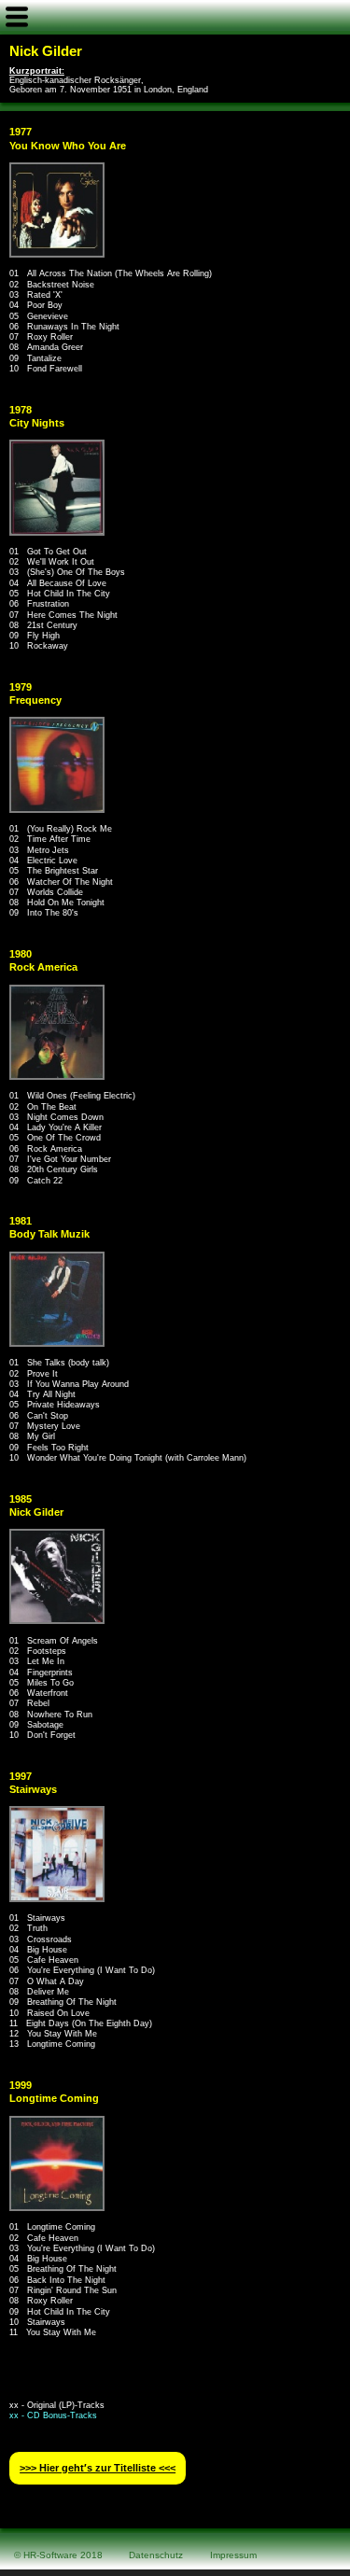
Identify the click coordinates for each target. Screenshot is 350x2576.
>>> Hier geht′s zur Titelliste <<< (98, 2468)
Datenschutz (156, 2555)
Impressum (233, 2555)
